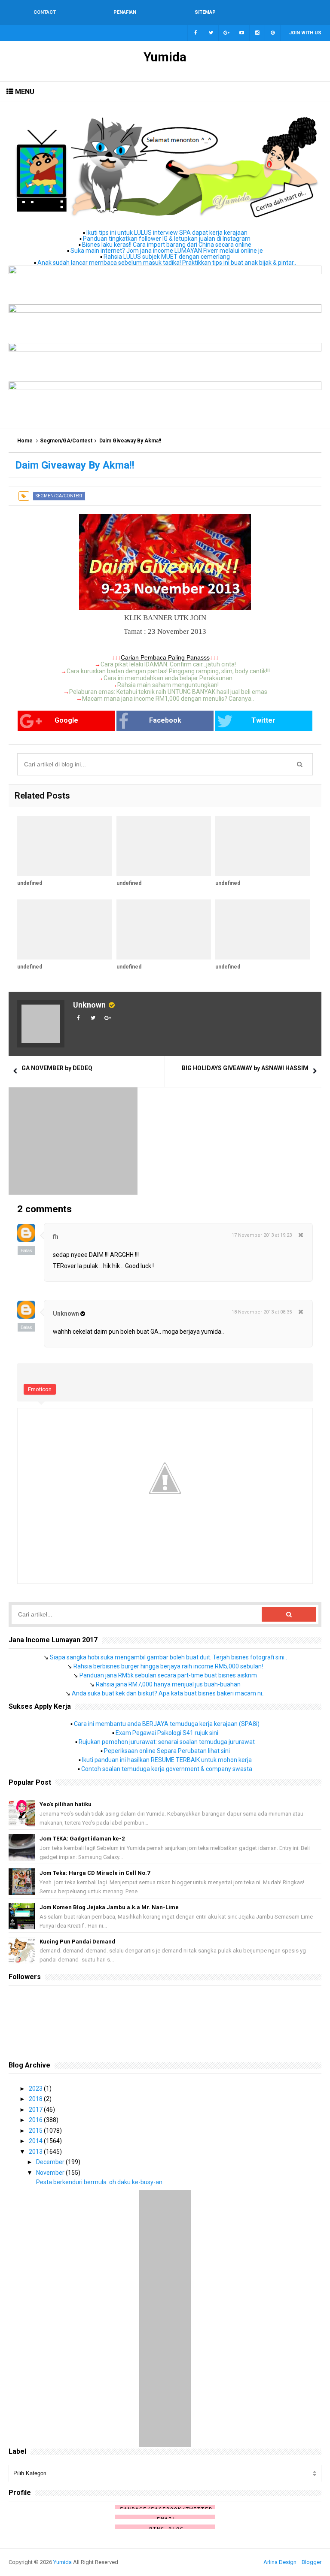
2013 (36, 2152)
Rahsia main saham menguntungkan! (168, 685)
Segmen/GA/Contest (66, 441)
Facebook (165, 720)
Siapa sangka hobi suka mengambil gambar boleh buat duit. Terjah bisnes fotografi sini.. (168, 1657)
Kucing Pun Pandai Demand (77, 1942)
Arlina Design (280, 2562)
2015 (36, 2131)
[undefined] (65, 846)
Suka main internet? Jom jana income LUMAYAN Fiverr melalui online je (167, 251)
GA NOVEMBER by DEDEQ (57, 1068)
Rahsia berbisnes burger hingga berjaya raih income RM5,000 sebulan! (168, 1666)
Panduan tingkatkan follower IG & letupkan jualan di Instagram (167, 239)
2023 (36, 2089)
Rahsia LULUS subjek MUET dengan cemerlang (167, 257)
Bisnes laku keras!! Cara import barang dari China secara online (167, 245)
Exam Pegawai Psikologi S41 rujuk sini (167, 1733)
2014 (36, 2141)
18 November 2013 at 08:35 (262, 1312)
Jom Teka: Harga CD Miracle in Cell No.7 (95, 1873)
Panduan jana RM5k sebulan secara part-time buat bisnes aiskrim (168, 1675)
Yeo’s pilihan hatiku (66, 1804)
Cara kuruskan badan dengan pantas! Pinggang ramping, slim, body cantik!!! (168, 671)
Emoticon (40, 1389)
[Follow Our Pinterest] (273, 33)
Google (66, 720)
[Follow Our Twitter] (211, 33)
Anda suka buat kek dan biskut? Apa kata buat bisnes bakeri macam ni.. (168, 1693)
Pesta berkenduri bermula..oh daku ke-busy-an (99, 2182)
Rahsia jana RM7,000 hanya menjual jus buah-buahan (168, 1684)
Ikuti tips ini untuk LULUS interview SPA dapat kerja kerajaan (167, 233)
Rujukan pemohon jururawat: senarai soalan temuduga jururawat (167, 1742)
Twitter (263, 720)
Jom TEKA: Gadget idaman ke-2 (82, 1839)
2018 (36, 2099)
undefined (30, 883)
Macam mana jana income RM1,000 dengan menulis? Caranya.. (168, 699)
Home (25, 441)
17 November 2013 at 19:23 (262, 1235)
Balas (26, 1250)
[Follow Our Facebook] (195, 33)
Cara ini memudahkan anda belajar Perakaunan (168, 678)
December (51, 2162)
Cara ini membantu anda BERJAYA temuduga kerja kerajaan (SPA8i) (167, 1724)
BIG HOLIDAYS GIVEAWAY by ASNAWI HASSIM (245, 1068)
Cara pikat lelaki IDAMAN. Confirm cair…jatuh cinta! (168, 664)
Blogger (312, 2562)
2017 (36, 2110)
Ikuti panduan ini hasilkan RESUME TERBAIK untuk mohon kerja (167, 1760)
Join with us (305, 33)
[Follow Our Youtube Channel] (242, 33)
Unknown (89, 1005)
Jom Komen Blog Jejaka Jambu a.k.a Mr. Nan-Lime (109, 1907)
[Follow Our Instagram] (257, 33)
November (51, 2173)
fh (56, 1237)
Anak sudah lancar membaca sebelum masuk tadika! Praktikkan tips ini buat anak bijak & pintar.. (167, 263)
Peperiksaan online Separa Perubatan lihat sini (167, 1751)
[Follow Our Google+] (226, 33)
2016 (36, 2120)
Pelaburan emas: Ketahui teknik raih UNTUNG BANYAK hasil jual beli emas (168, 692)
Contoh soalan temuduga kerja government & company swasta (167, 1769)
